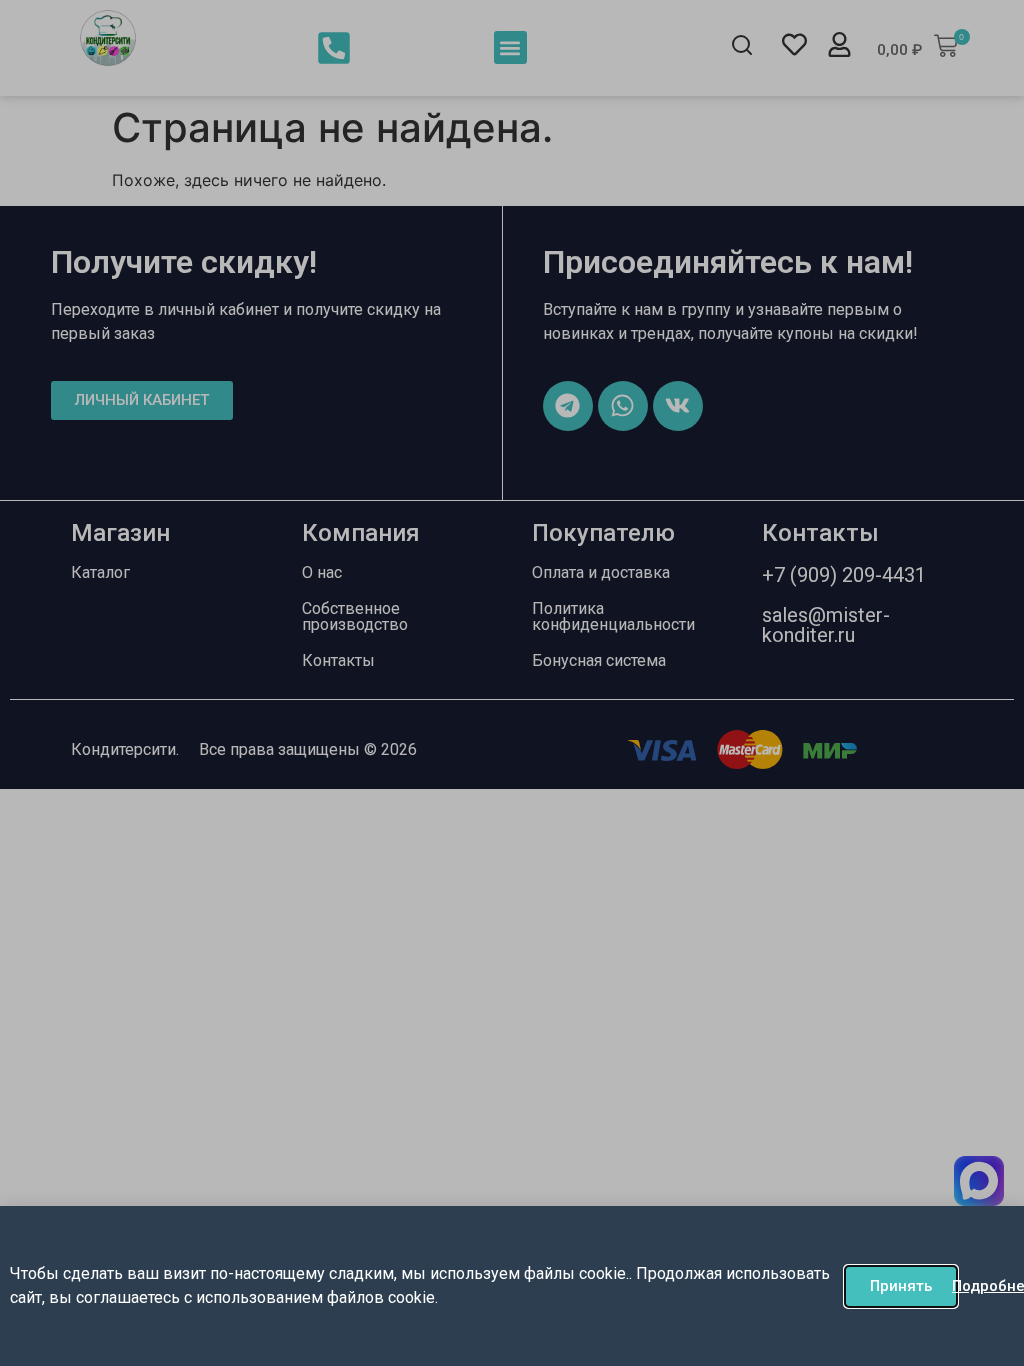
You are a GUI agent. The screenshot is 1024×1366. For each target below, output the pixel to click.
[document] (512, 683)
